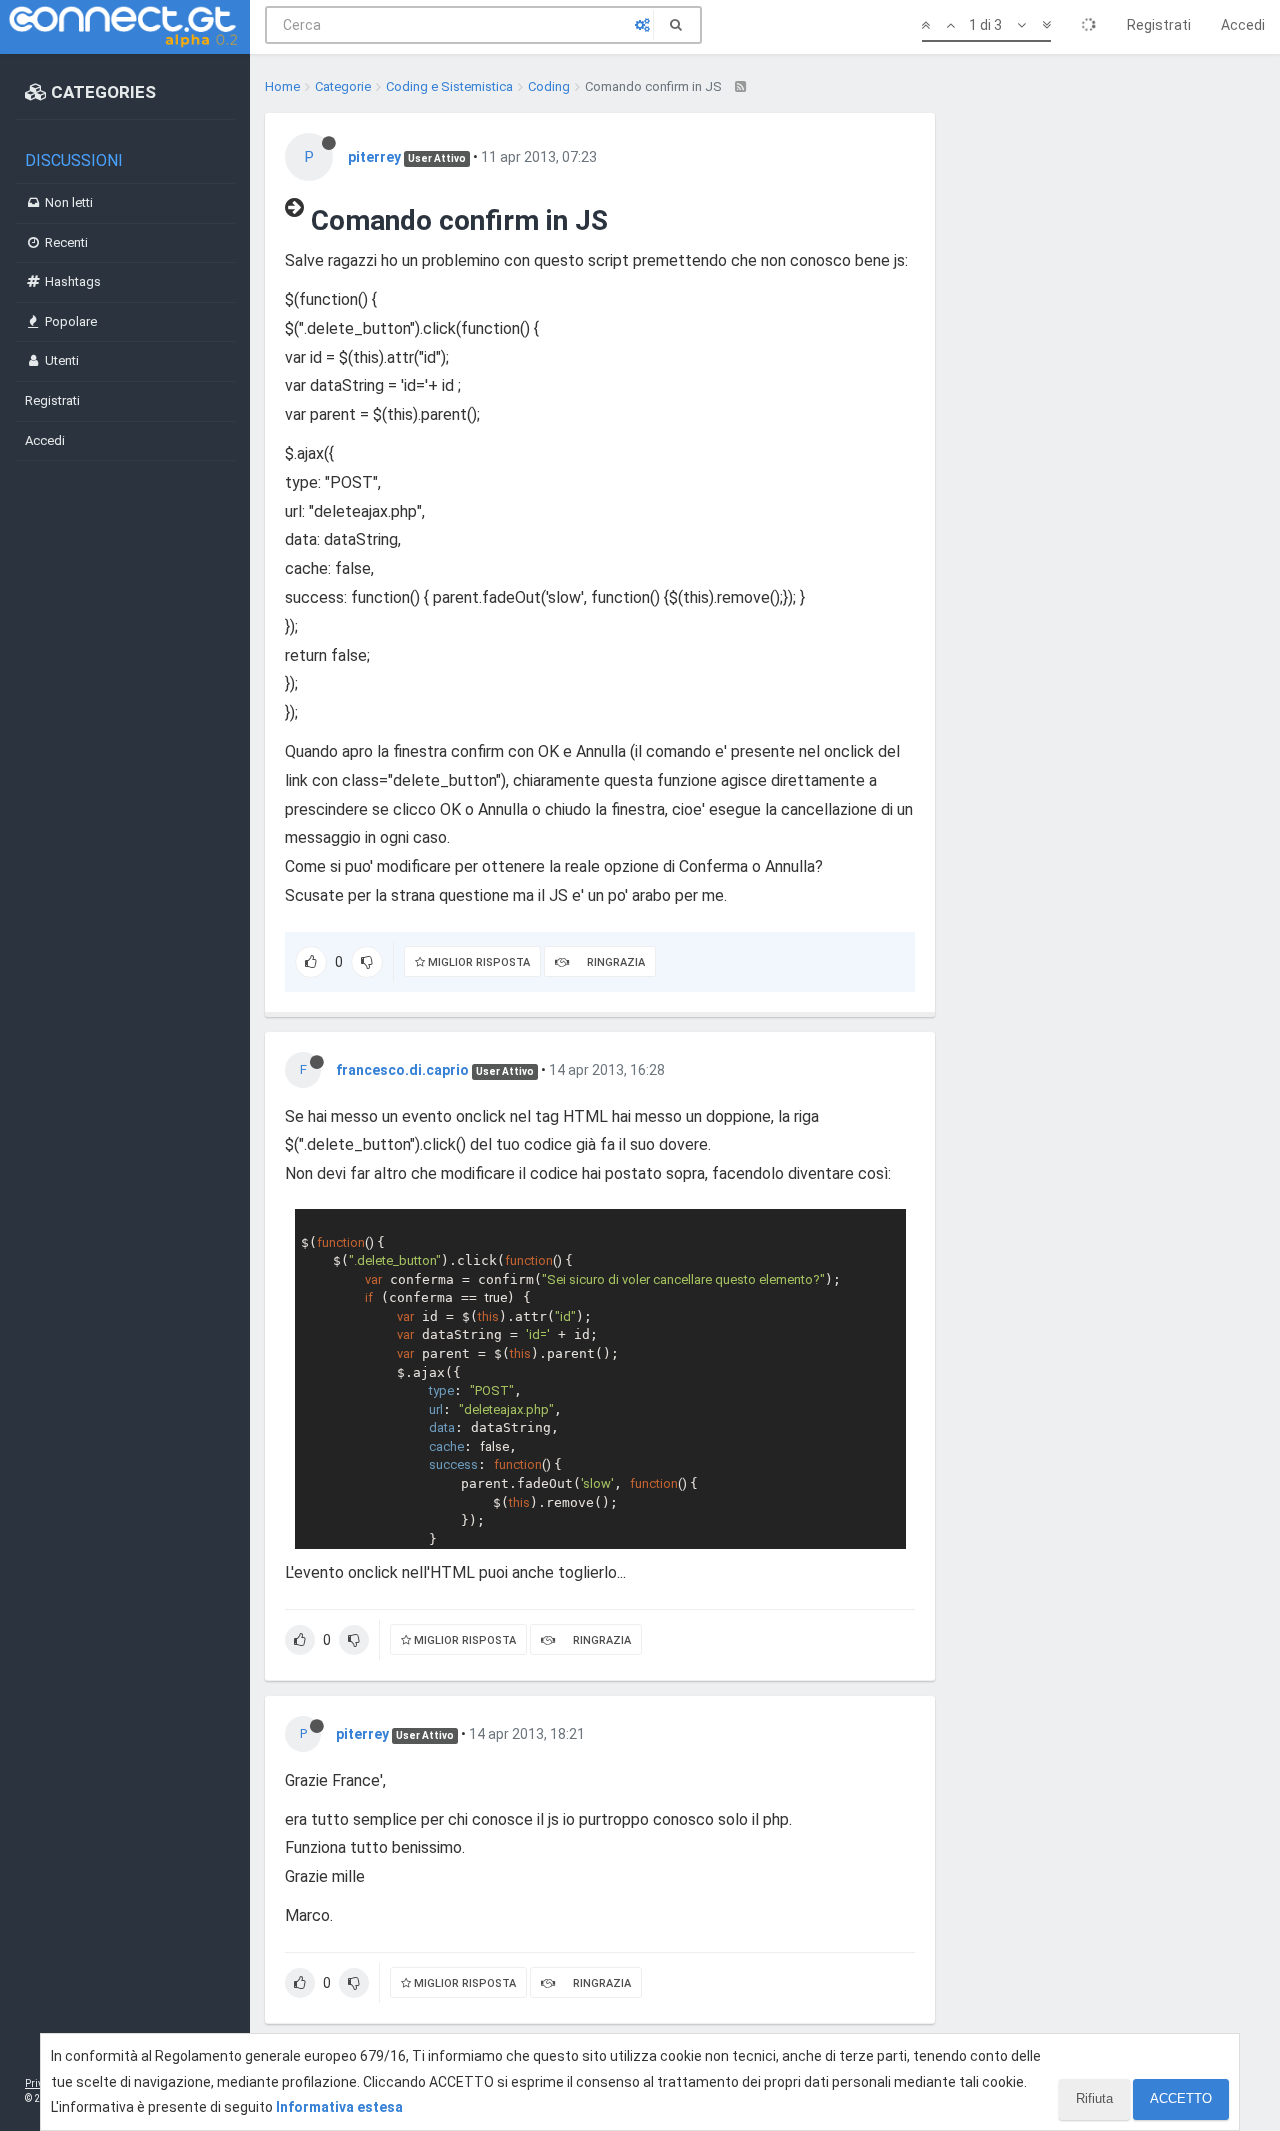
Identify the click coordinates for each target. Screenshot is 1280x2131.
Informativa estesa (339, 2107)
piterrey (374, 157)
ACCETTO (1181, 2098)
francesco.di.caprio (402, 1070)
